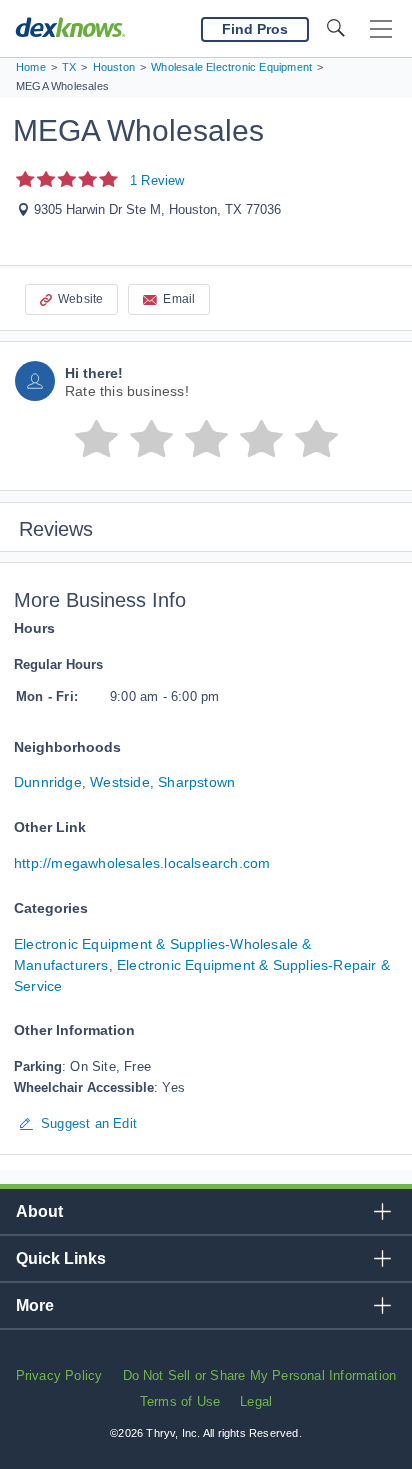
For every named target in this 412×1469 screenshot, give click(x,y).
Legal (256, 1401)
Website (80, 299)
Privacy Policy (59, 1375)
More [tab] (35, 1305)
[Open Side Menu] (381, 29)
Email (179, 299)
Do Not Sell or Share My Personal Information (260, 1375)
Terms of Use (180, 1401)
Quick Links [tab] (61, 1258)
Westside (120, 782)
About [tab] (39, 1211)
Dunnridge (48, 782)
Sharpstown (196, 782)
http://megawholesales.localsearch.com (142, 863)
